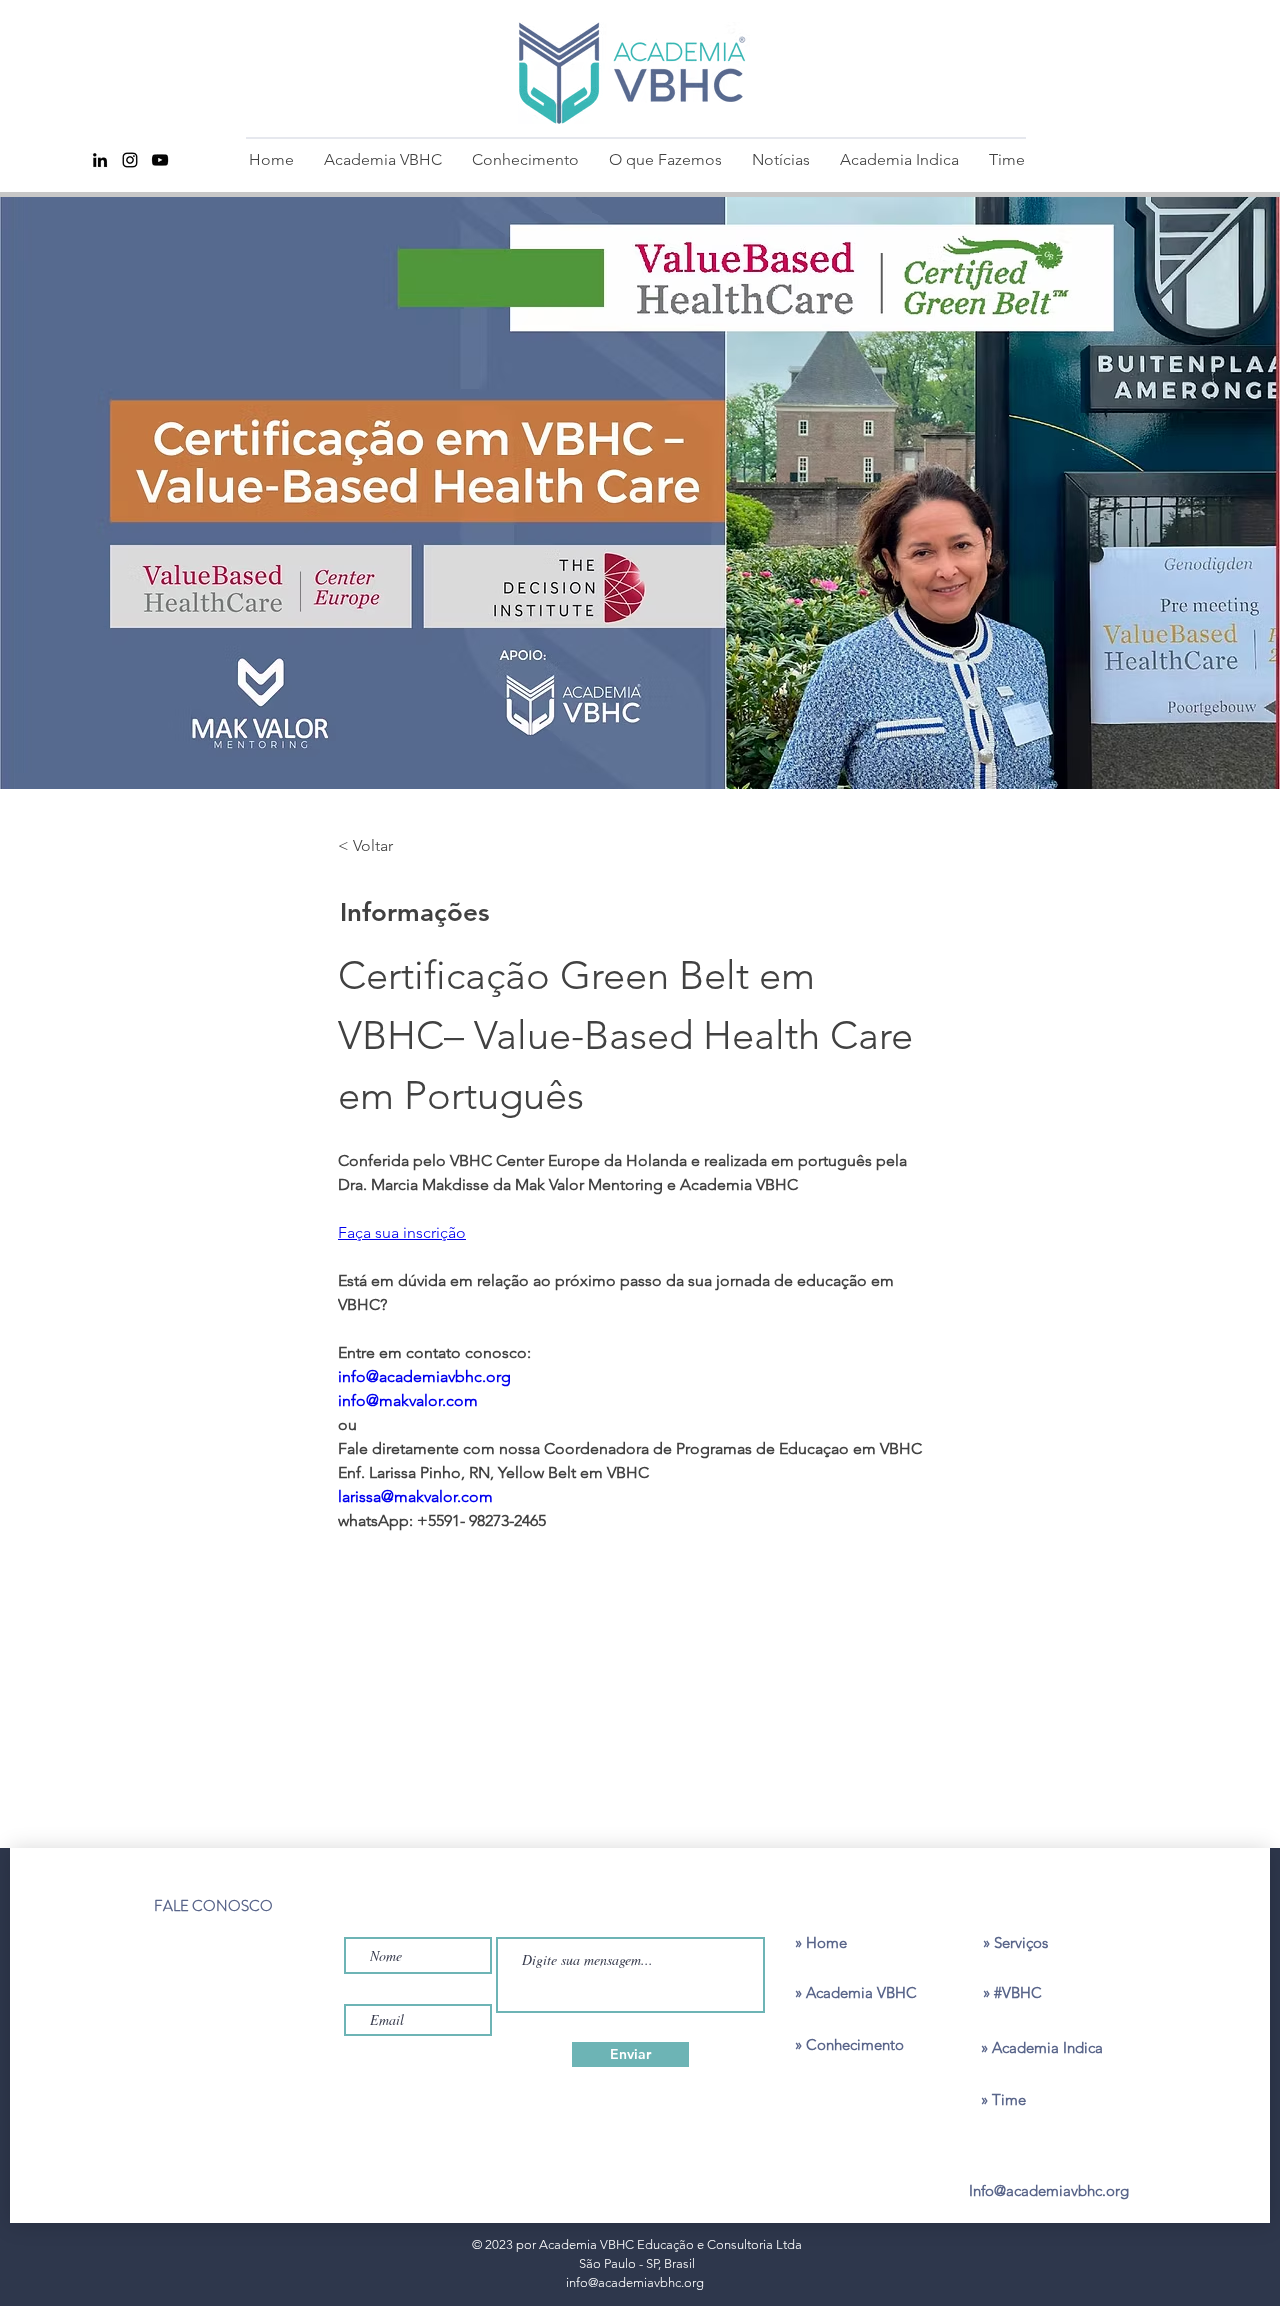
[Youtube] (160, 160)
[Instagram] (130, 160)
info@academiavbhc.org (635, 2282)
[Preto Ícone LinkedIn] (100, 160)
